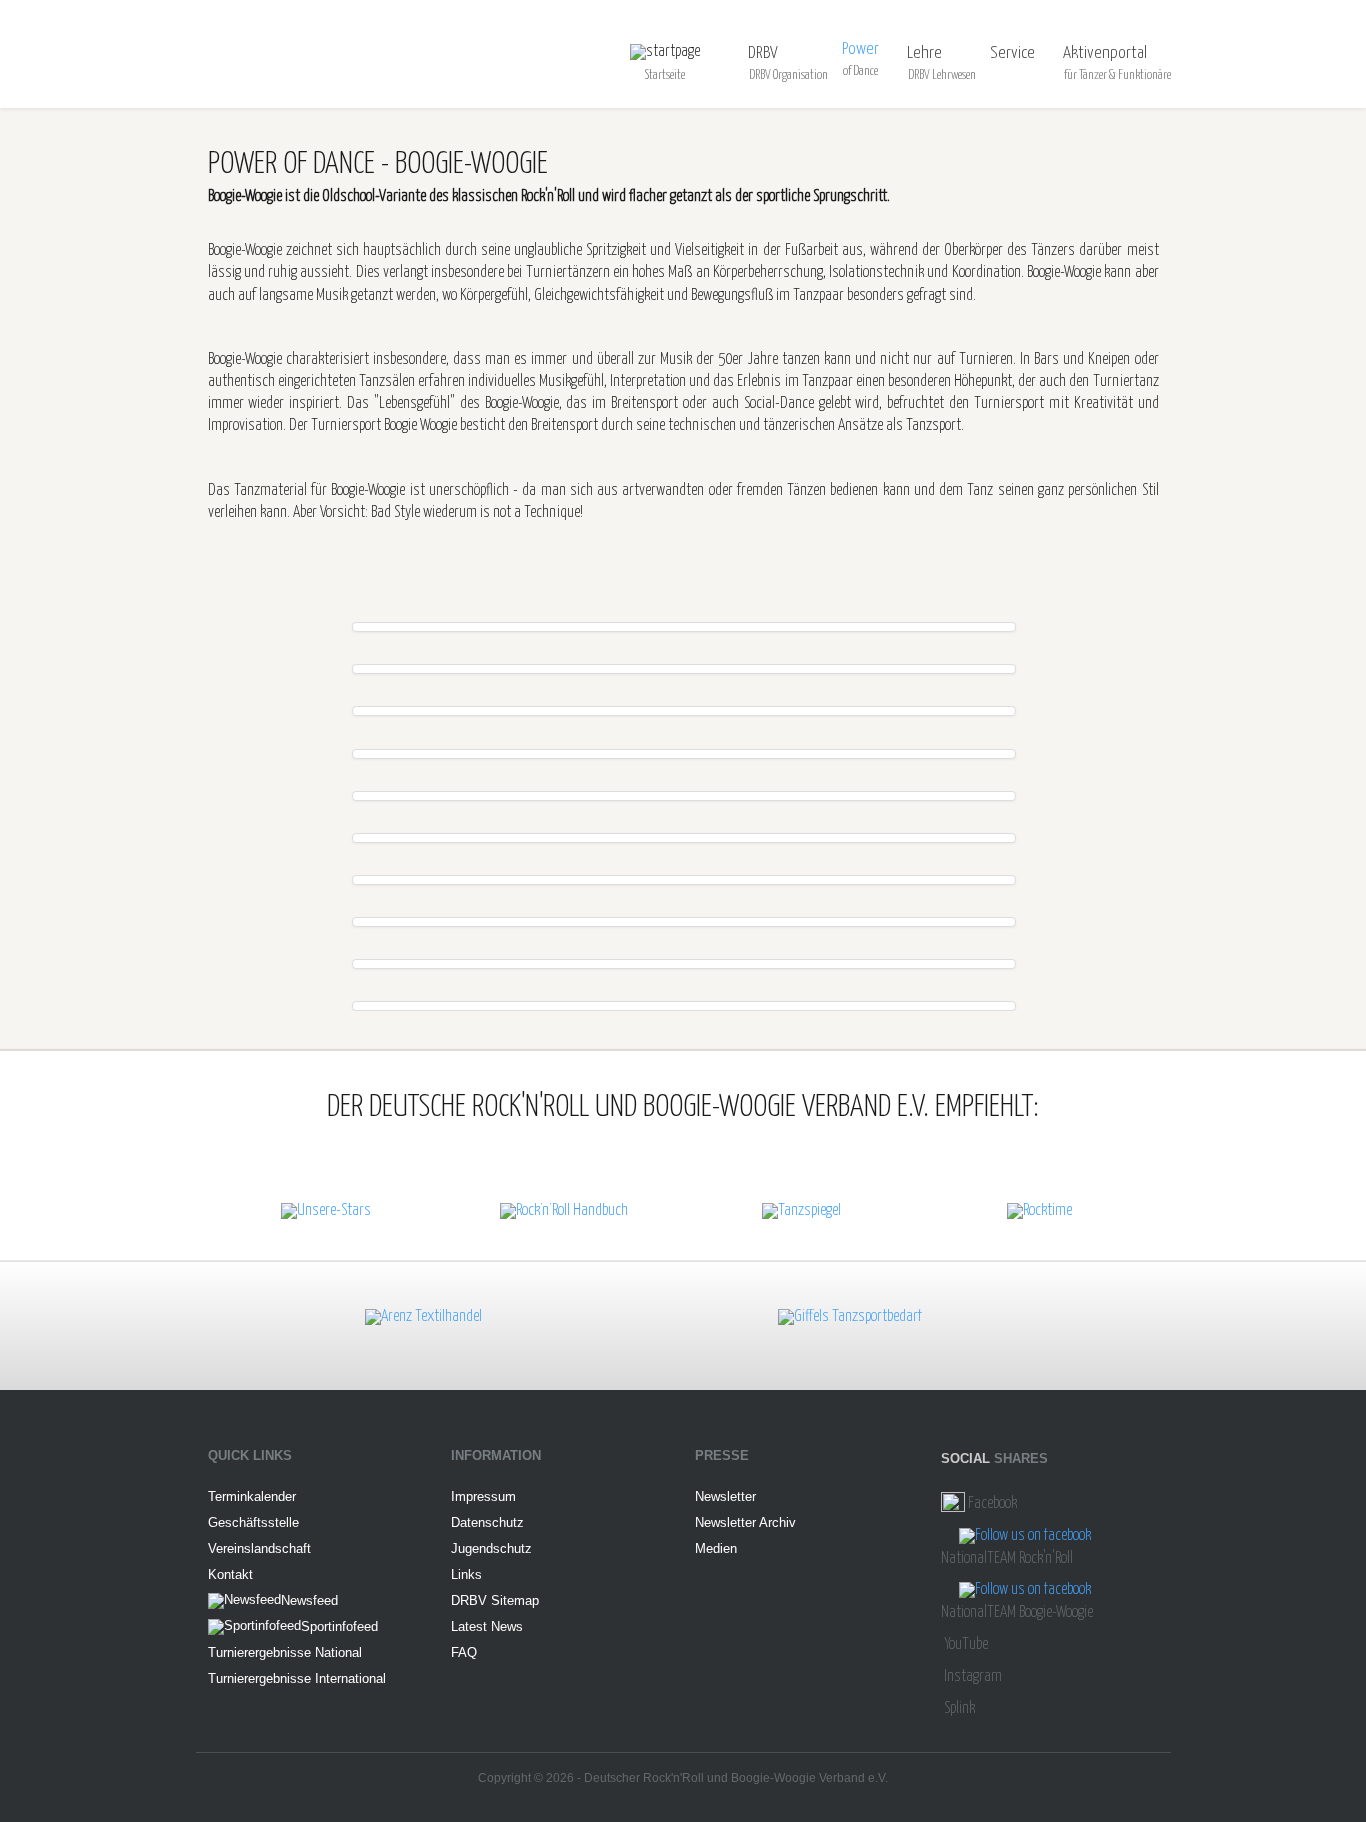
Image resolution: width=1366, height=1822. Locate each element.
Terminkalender (252, 1496)
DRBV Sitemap (495, 1600)
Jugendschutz (491, 1548)
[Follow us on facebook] (1025, 1536)
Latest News (487, 1626)
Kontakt (230, 1574)
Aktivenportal (1105, 53)
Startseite (665, 75)
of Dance (860, 71)
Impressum (483, 1496)
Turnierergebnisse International (297, 1678)
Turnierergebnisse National (285, 1652)
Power (860, 49)
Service (1012, 53)
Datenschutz (487, 1522)
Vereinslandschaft (259, 1548)
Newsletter (725, 1496)
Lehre (924, 53)
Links (466, 1574)
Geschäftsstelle (253, 1522)
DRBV (763, 53)
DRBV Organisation (788, 75)
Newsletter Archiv (745, 1522)
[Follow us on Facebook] (953, 1503)
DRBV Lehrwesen (942, 75)
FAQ (464, 1652)
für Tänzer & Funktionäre (1117, 75)
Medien (716, 1548)
